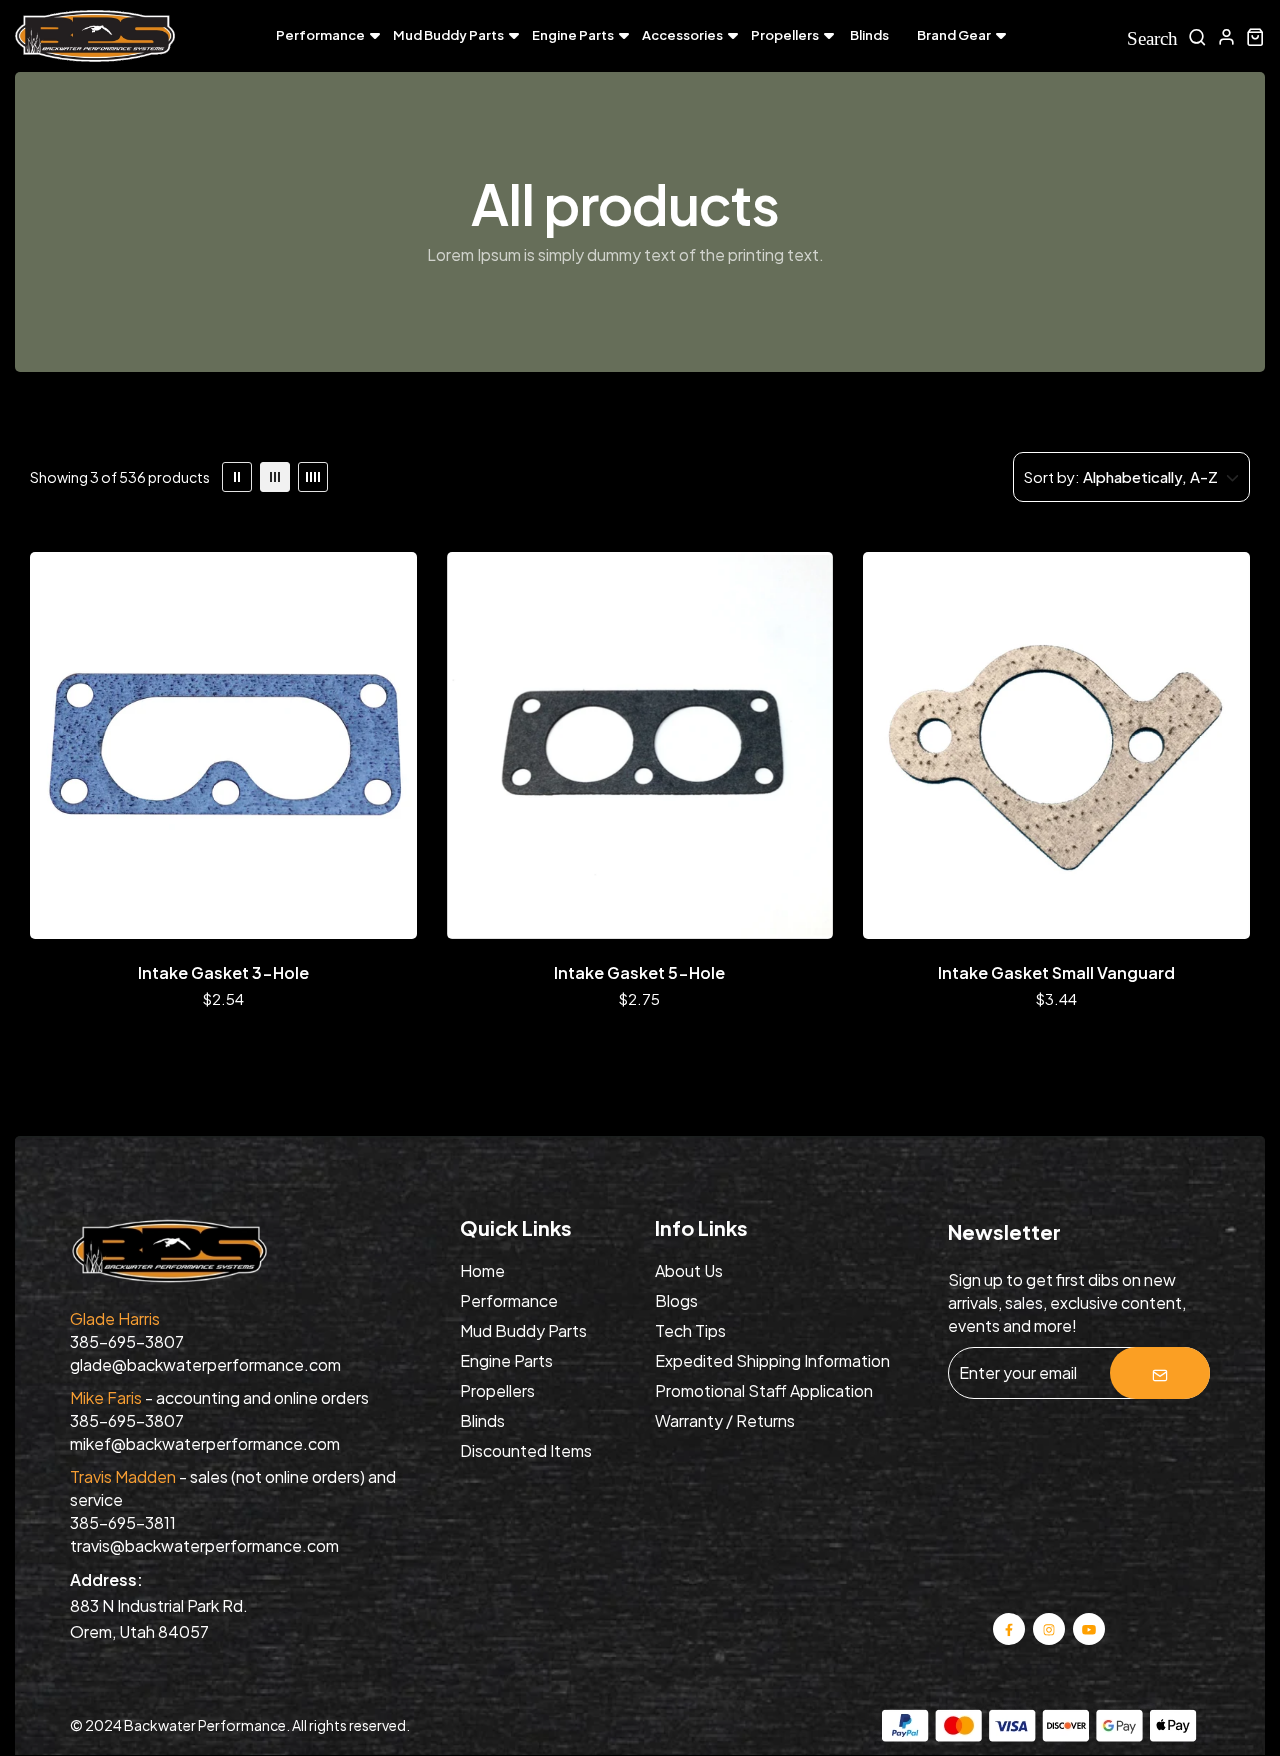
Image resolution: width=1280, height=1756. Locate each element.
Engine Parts (573, 35)
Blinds (869, 35)
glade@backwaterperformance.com (205, 1364)
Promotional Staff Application (764, 1390)
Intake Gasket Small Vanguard (1056, 972)
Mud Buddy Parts (448, 35)
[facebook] (1009, 1628)
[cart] (1255, 36)
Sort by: (1052, 476)
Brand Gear (954, 35)
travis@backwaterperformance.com (204, 1545)
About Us (689, 1270)
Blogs (676, 1300)
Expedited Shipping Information (772, 1360)
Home (482, 1270)
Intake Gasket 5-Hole (639, 972)
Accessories (682, 35)
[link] (237, 477)
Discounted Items (526, 1450)
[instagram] (1048, 1628)
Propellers (785, 35)
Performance (320, 35)
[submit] (1160, 1373)
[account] (1226, 36)
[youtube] (1088, 1628)
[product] (223, 745)
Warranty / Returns (725, 1420)
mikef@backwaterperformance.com (205, 1443)
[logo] (95, 36)
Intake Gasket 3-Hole (223, 972)
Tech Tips (690, 1330)
